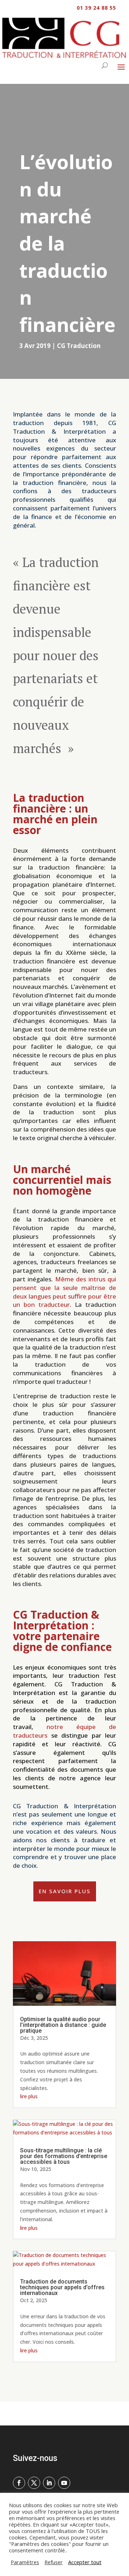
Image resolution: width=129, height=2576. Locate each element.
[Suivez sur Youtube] (64, 2483)
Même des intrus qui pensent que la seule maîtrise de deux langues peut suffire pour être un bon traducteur (64, 1292)
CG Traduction (79, 346)
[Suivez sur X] (34, 2483)
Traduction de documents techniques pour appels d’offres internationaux (62, 2287)
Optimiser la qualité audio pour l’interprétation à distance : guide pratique (63, 2025)
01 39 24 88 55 (96, 8)
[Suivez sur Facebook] (19, 2483)
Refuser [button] (54, 2562)
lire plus (29, 2096)
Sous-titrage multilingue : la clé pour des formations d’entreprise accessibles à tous (64, 2156)
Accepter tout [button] (85, 2562)
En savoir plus (65, 1891)
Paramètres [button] (25, 2562)
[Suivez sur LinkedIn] (49, 2483)
